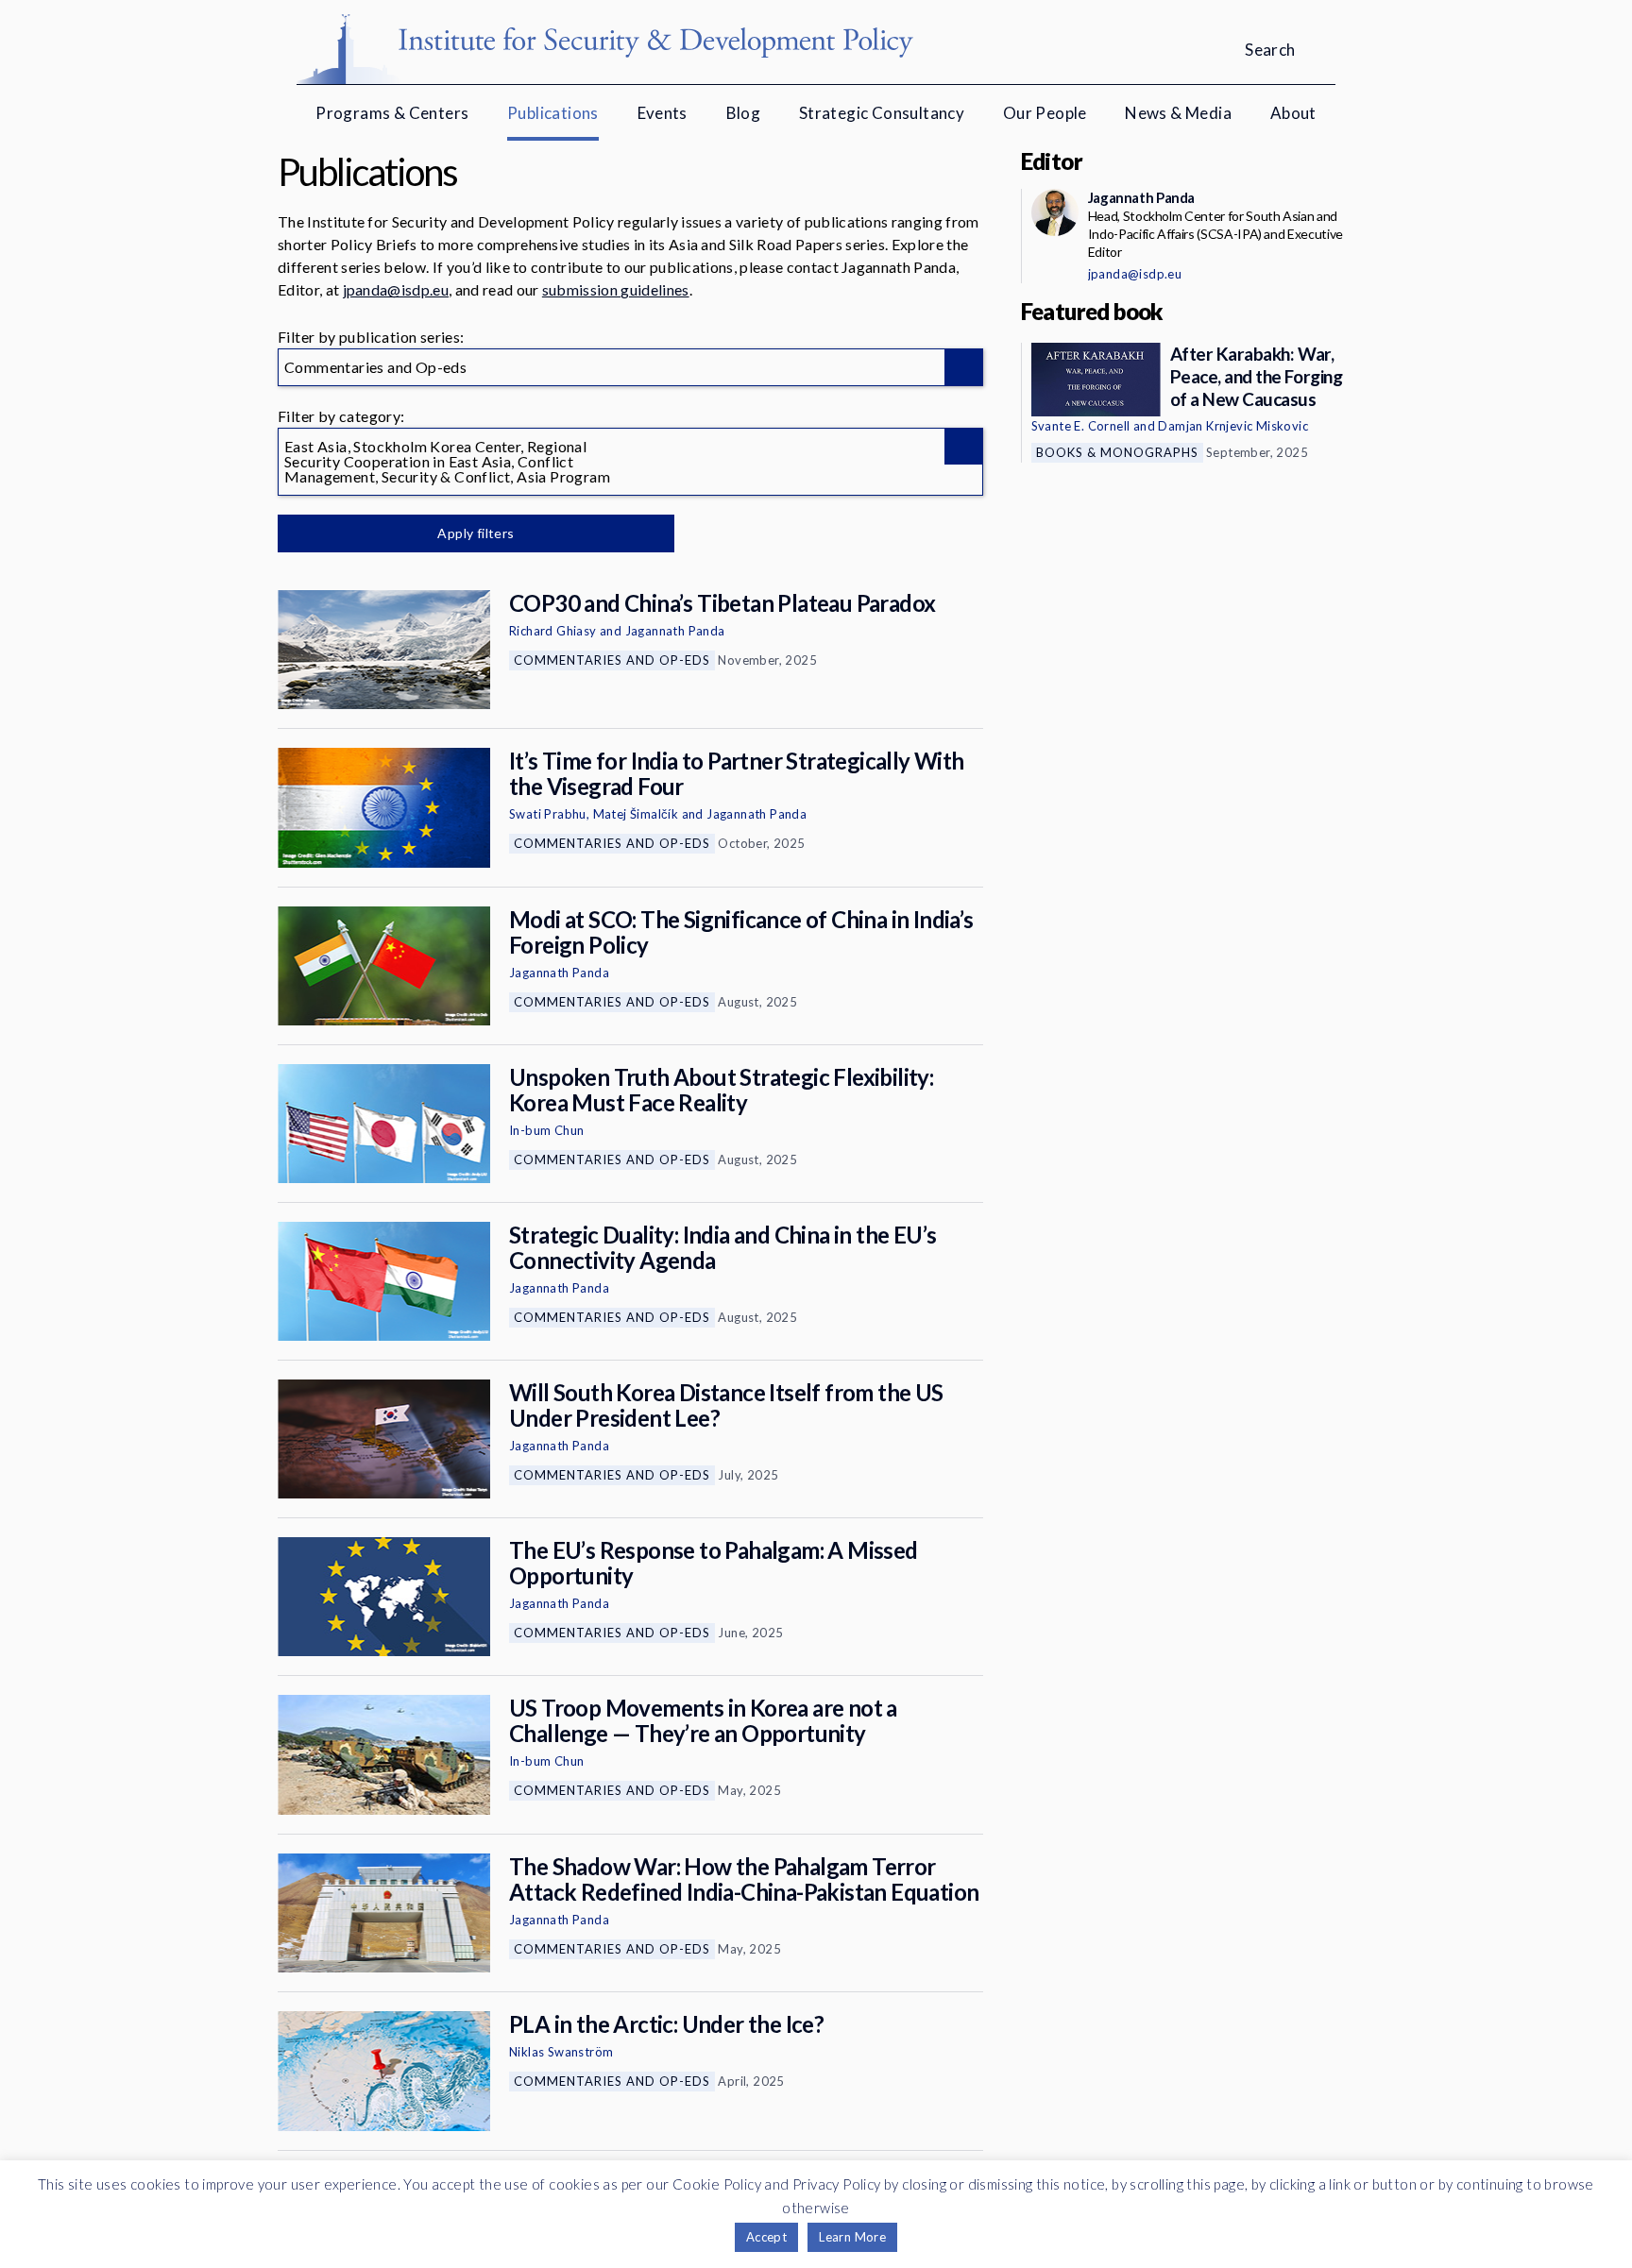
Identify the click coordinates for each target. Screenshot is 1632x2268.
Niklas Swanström (561, 2052)
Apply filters (476, 533)
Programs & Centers (392, 113)
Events (663, 113)
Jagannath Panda (675, 631)
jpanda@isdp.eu (396, 289)
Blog (744, 113)
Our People (1045, 113)
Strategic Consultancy (882, 113)
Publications (553, 113)
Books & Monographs (1117, 452)
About (1293, 113)
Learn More (852, 2237)
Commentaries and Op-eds (612, 660)
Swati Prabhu (548, 814)
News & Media (1178, 113)
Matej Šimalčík (636, 814)
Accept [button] (766, 2237)
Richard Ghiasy (553, 631)
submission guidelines (616, 289)
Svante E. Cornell (1081, 426)
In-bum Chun (546, 1130)
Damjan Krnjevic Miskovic (1233, 426)
